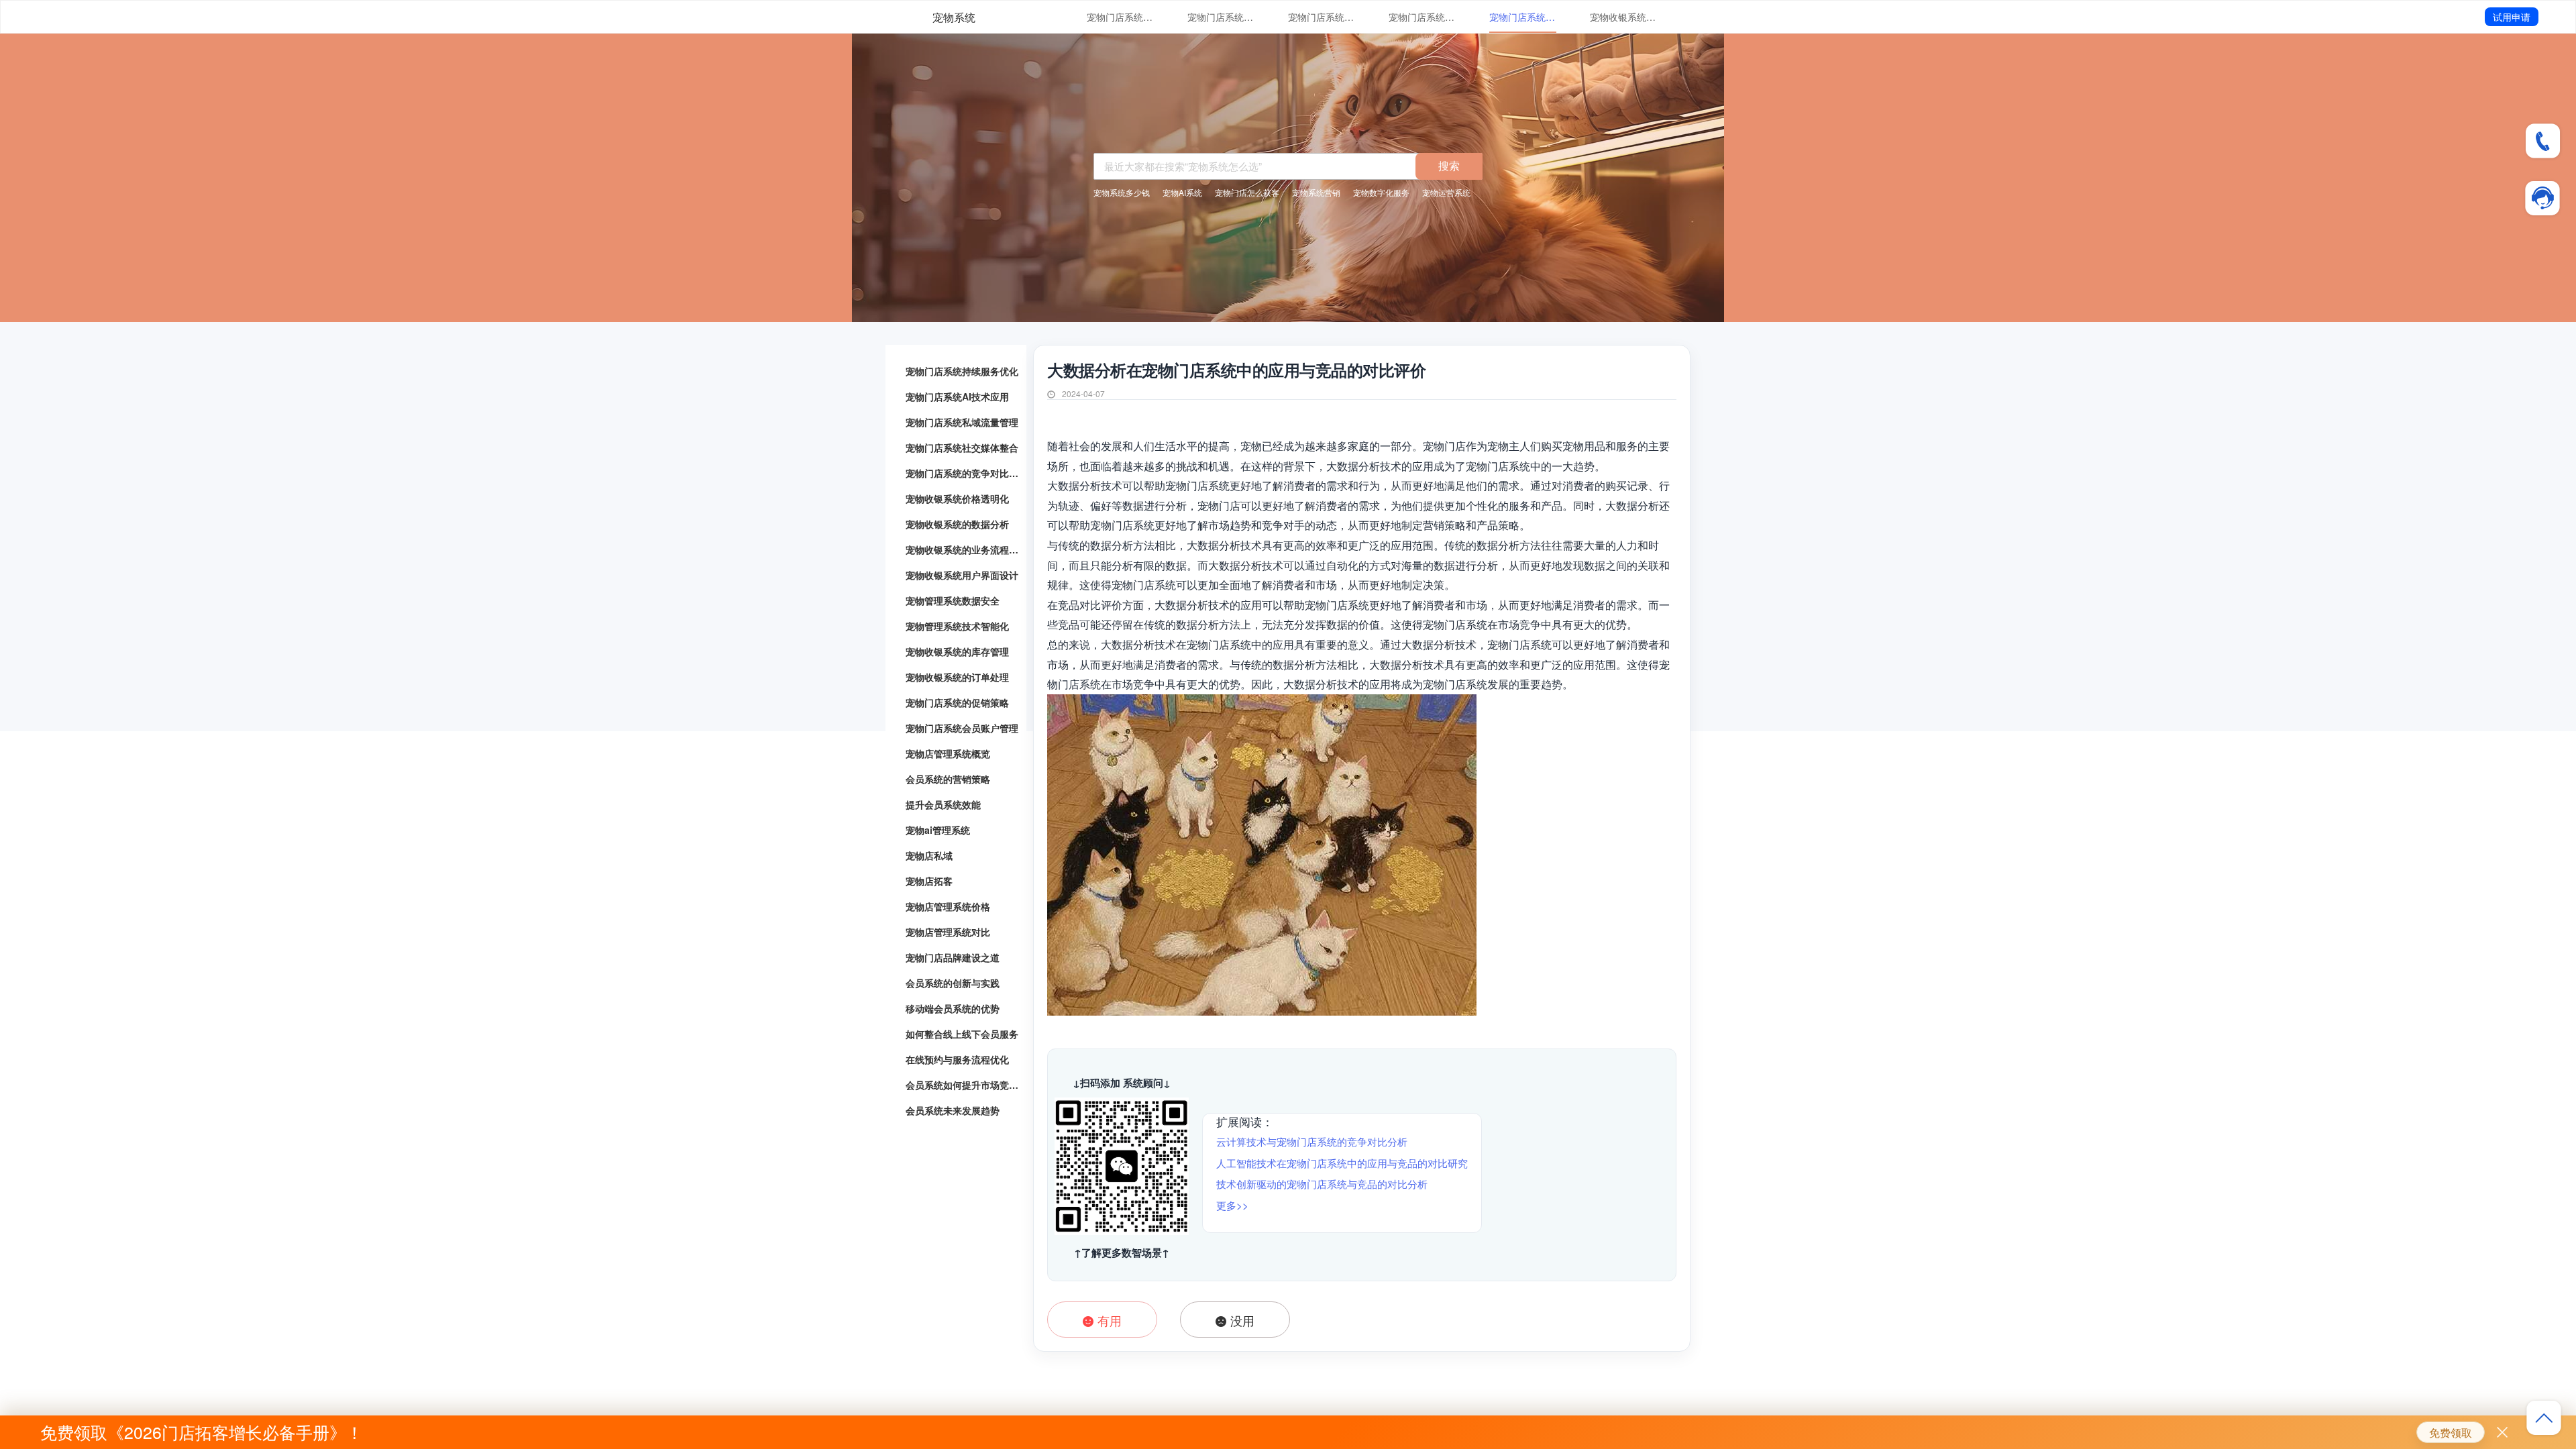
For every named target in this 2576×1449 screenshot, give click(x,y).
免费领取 (2451, 1433)
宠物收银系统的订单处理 (957, 677)
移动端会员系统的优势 (953, 1008)
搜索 (1449, 165)
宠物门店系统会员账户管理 (962, 728)
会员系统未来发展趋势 (953, 1110)
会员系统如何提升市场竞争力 (963, 1085)
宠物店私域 (929, 855)
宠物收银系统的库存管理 (957, 651)
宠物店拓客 (929, 881)
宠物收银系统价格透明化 (1623, 17)
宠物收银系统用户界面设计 (962, 575)
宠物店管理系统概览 (948, 753)
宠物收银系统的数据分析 (957, 524)
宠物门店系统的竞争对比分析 (1523, 17)
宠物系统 (954, 17)
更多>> (1232, 1205)
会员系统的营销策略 (948, 779)
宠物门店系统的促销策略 (957, 702)
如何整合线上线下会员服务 (962, 1034)
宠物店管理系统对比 (948, 932)
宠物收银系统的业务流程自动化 (963, 549)
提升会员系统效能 (943, 804)
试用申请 (2512, 17)
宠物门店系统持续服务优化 (1120, 17)
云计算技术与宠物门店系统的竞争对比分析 (1312, 1141)
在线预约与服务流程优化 (957, 1059)
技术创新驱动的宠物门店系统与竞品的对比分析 (1322, 1184)
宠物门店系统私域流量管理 (1322, 17)
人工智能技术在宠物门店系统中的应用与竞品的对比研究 (1342, 1163)
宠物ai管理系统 (938, 830)
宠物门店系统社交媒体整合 (1422, 17)
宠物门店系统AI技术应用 (1221, 17)
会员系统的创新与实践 (953, 983)
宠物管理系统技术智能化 (957, 626)
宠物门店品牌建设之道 (953, 957)
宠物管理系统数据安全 (953, 600)
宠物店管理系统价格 (948, 906)
